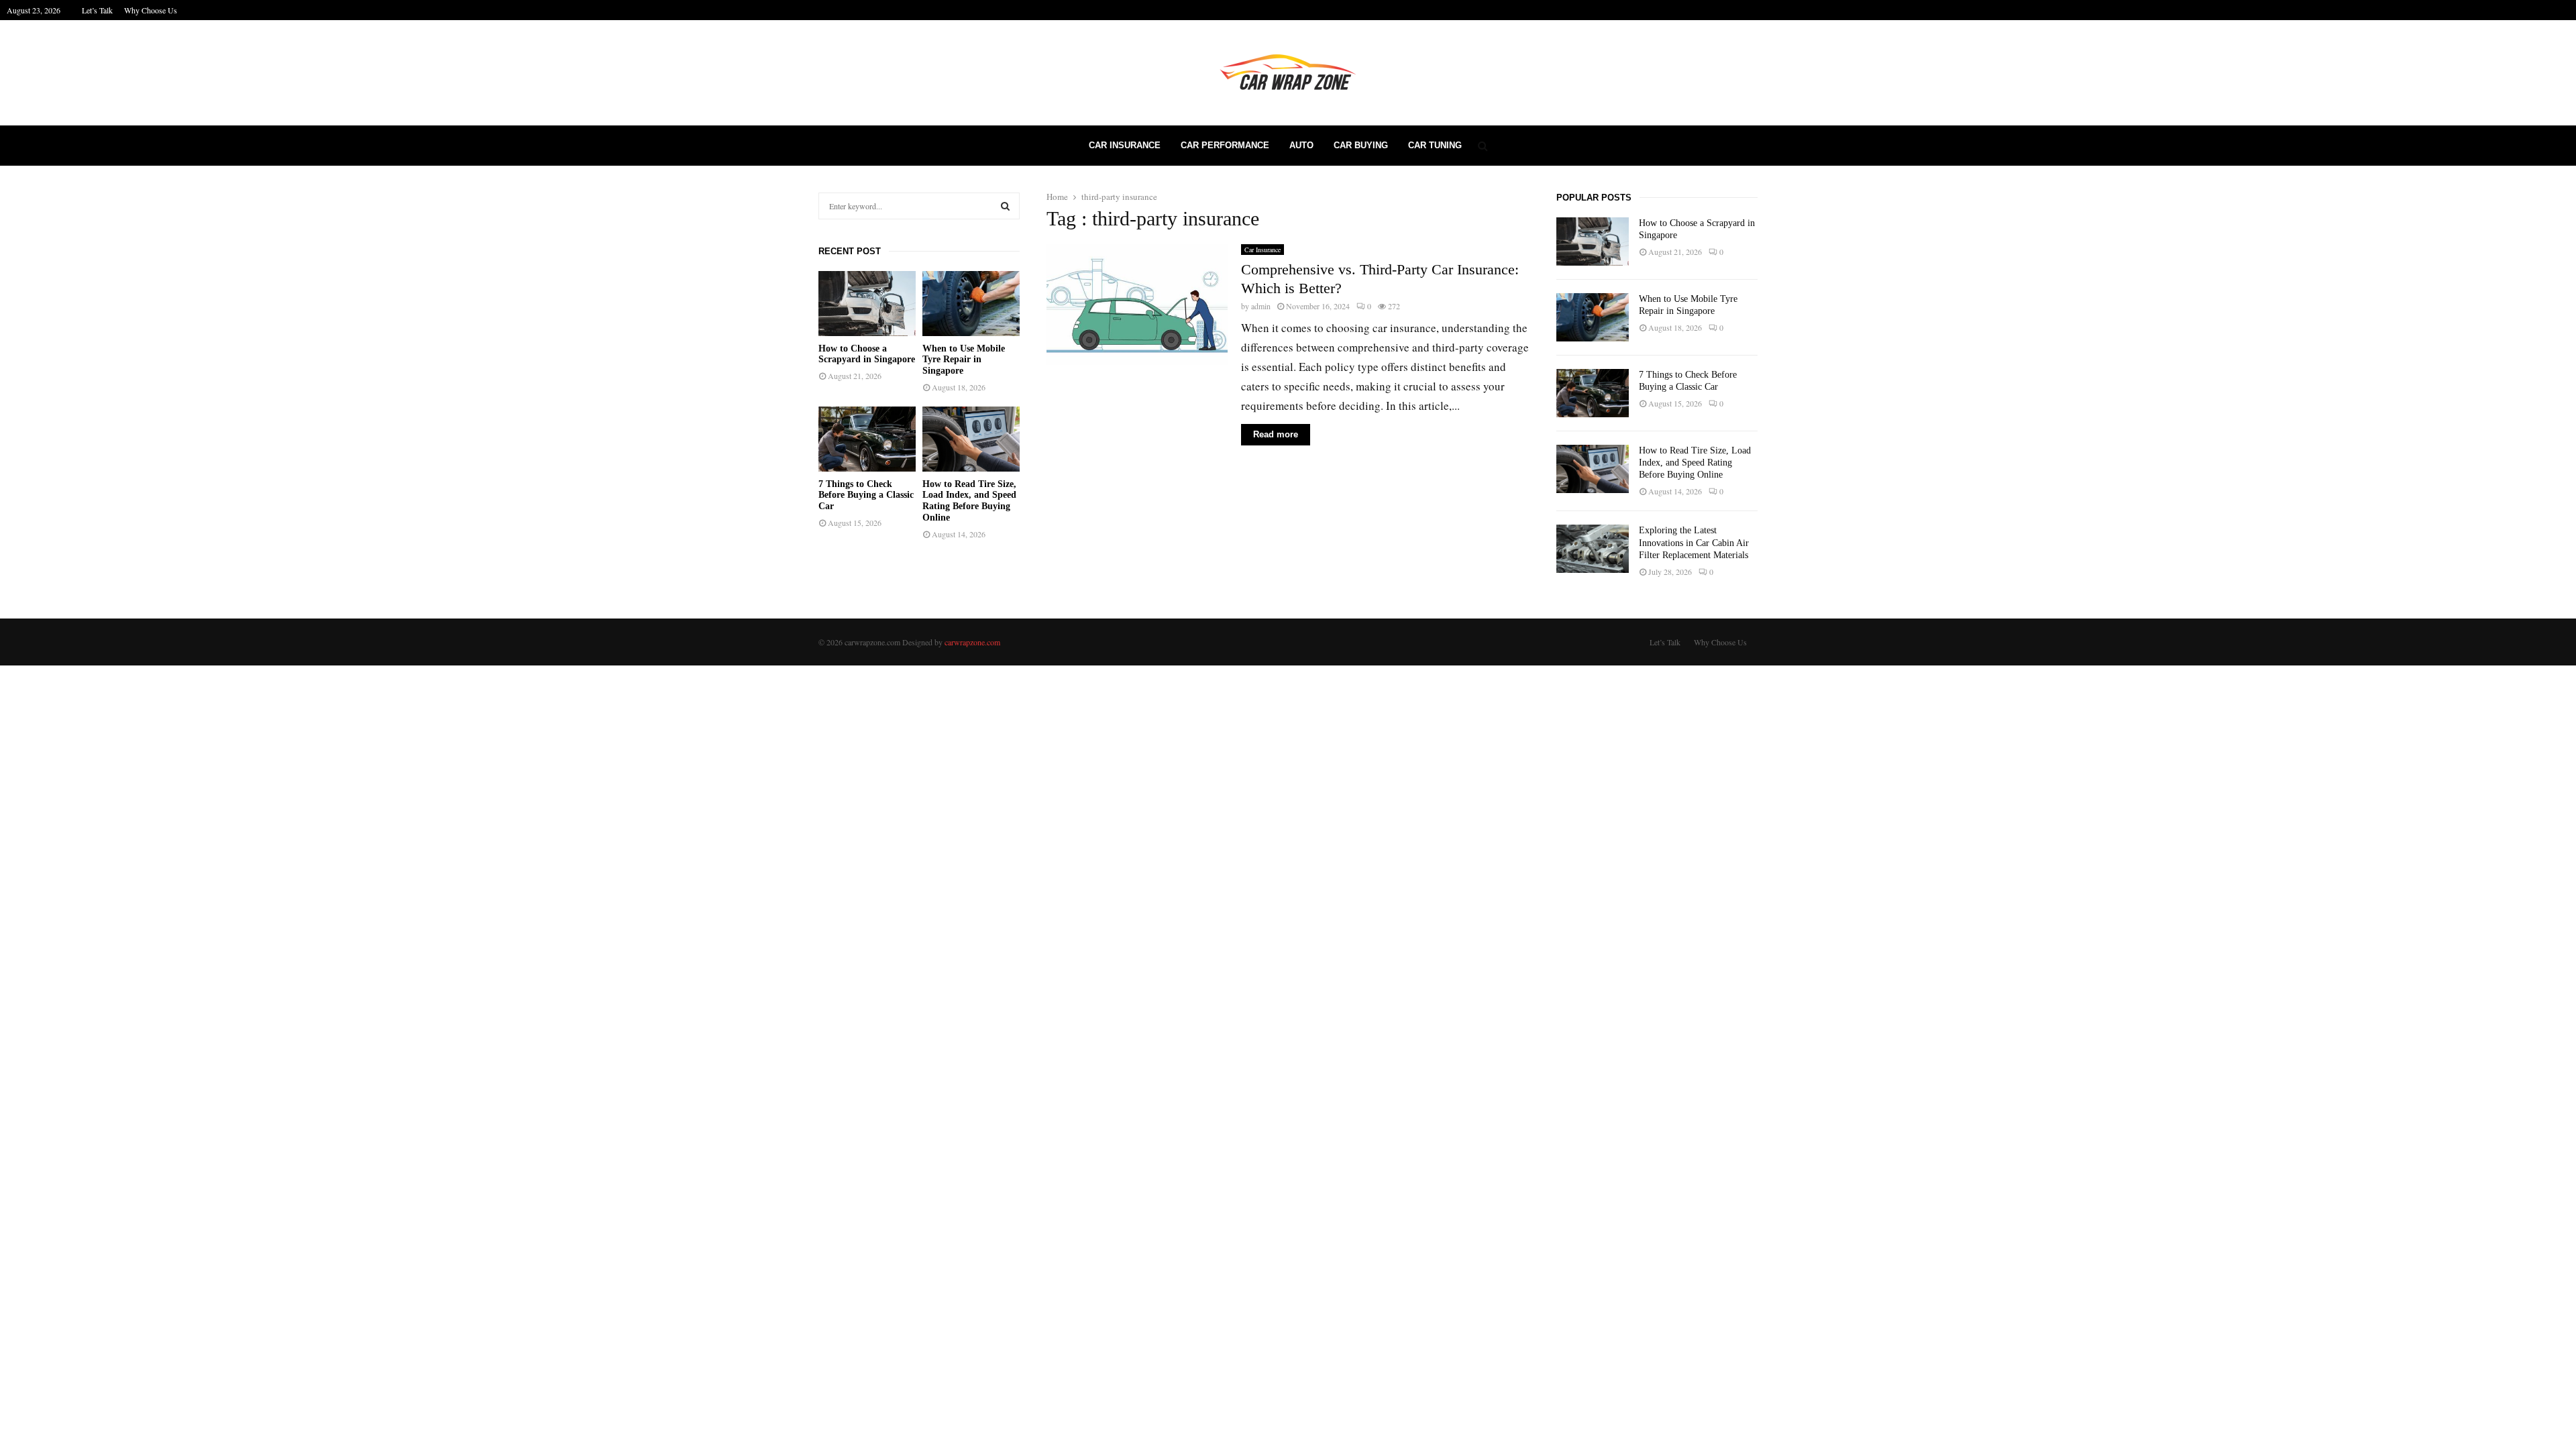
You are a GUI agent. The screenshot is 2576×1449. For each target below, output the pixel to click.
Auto (1301, 145)
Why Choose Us (151, 10)
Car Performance (1225, 145)
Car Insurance (1125, 145)
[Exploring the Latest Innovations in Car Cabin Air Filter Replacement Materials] (1593, 549)
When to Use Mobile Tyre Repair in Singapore (964, 360)
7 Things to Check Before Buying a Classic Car (866, 495)
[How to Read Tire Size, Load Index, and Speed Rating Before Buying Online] (971, 439)
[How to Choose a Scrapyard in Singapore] (867, 304)
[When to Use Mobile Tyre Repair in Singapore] (971, 304)
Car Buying (1361, 145)
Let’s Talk (97, 10)
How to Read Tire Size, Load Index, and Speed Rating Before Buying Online (969, 501)
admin (1261, 306)
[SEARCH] (1005, 206)
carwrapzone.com (972, 642)
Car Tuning (1435, 145)
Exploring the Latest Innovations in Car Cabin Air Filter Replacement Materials (1694, 542)
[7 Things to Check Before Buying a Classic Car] (867, 439)
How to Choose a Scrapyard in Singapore (867, 354)
